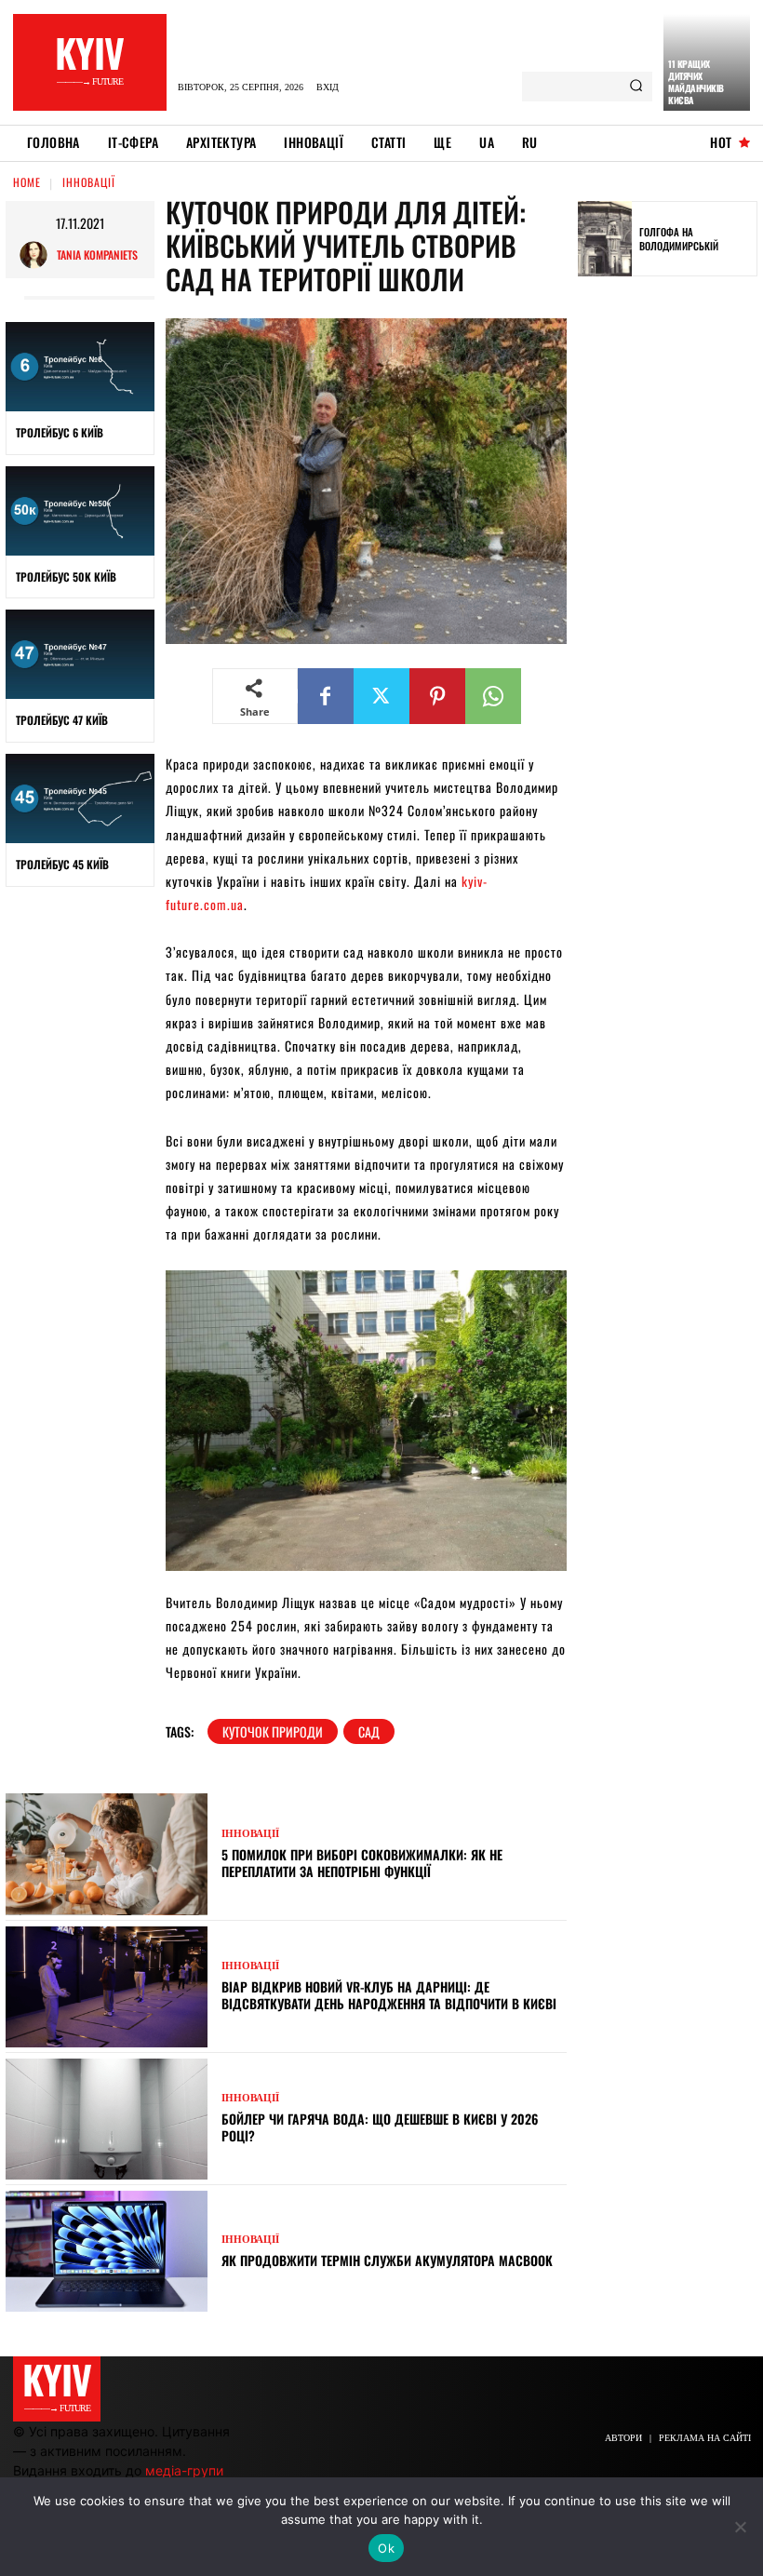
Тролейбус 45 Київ (62, 864)
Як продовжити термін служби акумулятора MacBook (389, 2260)
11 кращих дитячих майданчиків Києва (696, 82)
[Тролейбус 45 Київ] (80, 798)
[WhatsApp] (493, 696)
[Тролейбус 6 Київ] (80, 367)
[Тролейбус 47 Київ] (80, 654)
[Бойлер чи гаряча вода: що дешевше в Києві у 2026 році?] (107, 2119)
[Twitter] (381, 696)
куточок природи (273, 1731)
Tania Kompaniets (97, 255)
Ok (386, 2548)
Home (27, 182)
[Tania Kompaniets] (38, 255)
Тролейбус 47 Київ (62, 720)
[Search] (636, 87)
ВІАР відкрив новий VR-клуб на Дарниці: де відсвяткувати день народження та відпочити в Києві (389, 1995)
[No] (740, 2527)
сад (369, 1731)
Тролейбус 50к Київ (66, 577)
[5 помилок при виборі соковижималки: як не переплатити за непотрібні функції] (107, 1854)
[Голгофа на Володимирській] (605, 239)
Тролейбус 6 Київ (60, 432)
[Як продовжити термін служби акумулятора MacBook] (107, 2251)
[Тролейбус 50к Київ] (80, 511)
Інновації (89, 182)
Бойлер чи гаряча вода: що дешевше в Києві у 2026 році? (380, 2127)
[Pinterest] (437, 696)
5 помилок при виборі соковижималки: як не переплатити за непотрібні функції (362, 1863)
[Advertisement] (670, 579)
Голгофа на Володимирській (679, 238)
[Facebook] (326, 696)
